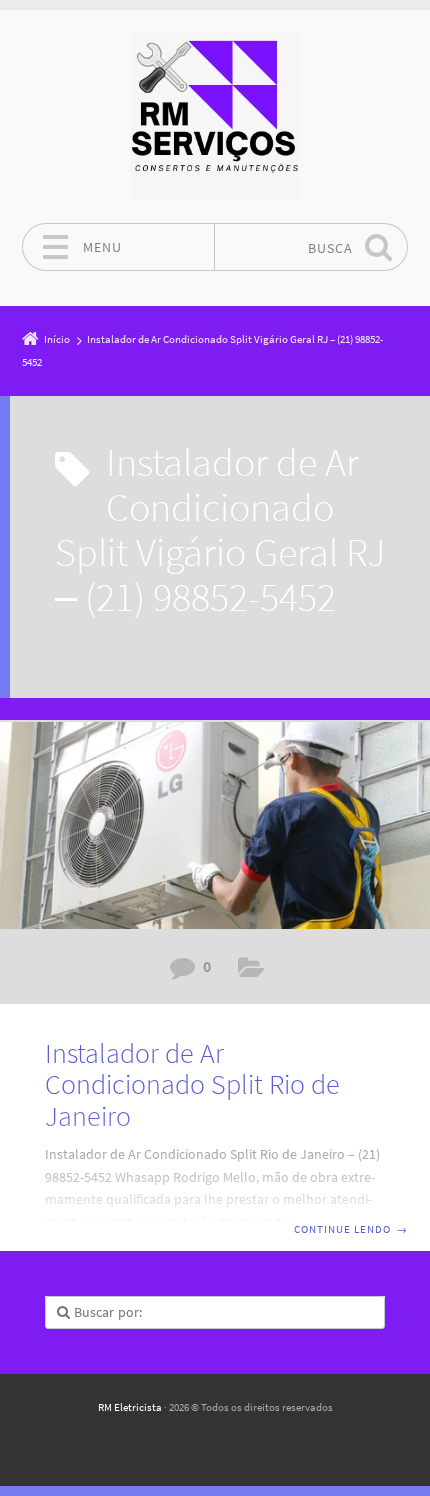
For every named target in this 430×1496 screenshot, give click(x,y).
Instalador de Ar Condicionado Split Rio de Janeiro (192, 1084)
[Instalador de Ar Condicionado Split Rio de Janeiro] (215, 825)
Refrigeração (251, 971)
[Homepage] (215, 116)
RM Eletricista (130, 1407)
